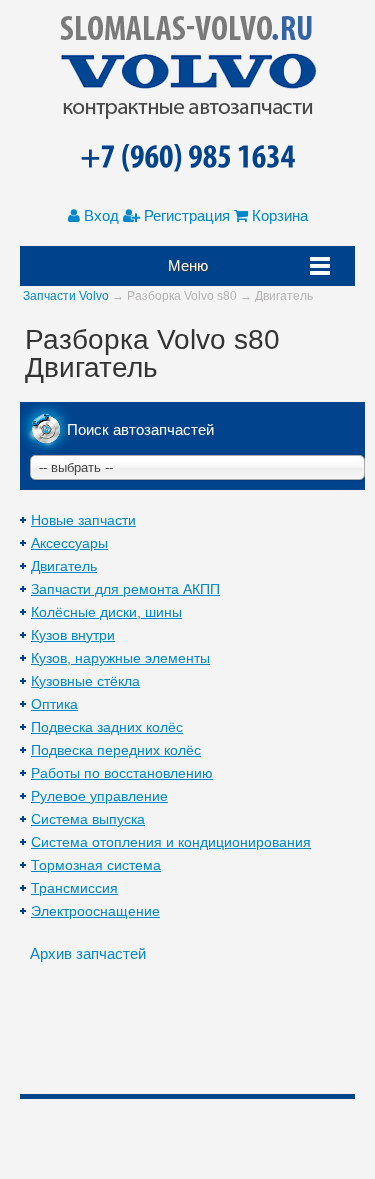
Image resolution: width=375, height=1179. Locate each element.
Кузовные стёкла (85, 681)
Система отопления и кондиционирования (171, 842)
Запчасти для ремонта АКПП (125, 589)
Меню (188, 265)
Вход (99, 215)
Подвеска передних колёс (116, 750)
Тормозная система (96, 865)
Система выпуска (88, 819)
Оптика (54, 704)
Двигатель (64, 566)
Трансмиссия (74, 888)
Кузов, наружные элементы (120, 658)
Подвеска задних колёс (107, 727)
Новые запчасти (83, 520)
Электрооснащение (95, 911)
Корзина (278, 215)
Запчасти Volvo (66, 296)
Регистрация (185, 215)
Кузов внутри (73, 635)
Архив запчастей (88, 953)
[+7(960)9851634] (187, 159)
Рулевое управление (99, 796)
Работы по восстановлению (122, 773)
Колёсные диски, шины (106, 612)
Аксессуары (69, 543)
